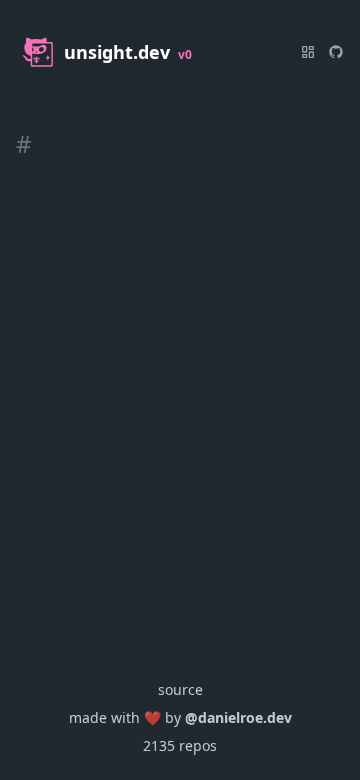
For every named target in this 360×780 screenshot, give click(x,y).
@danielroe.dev (238, 717)
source (180, 689)
